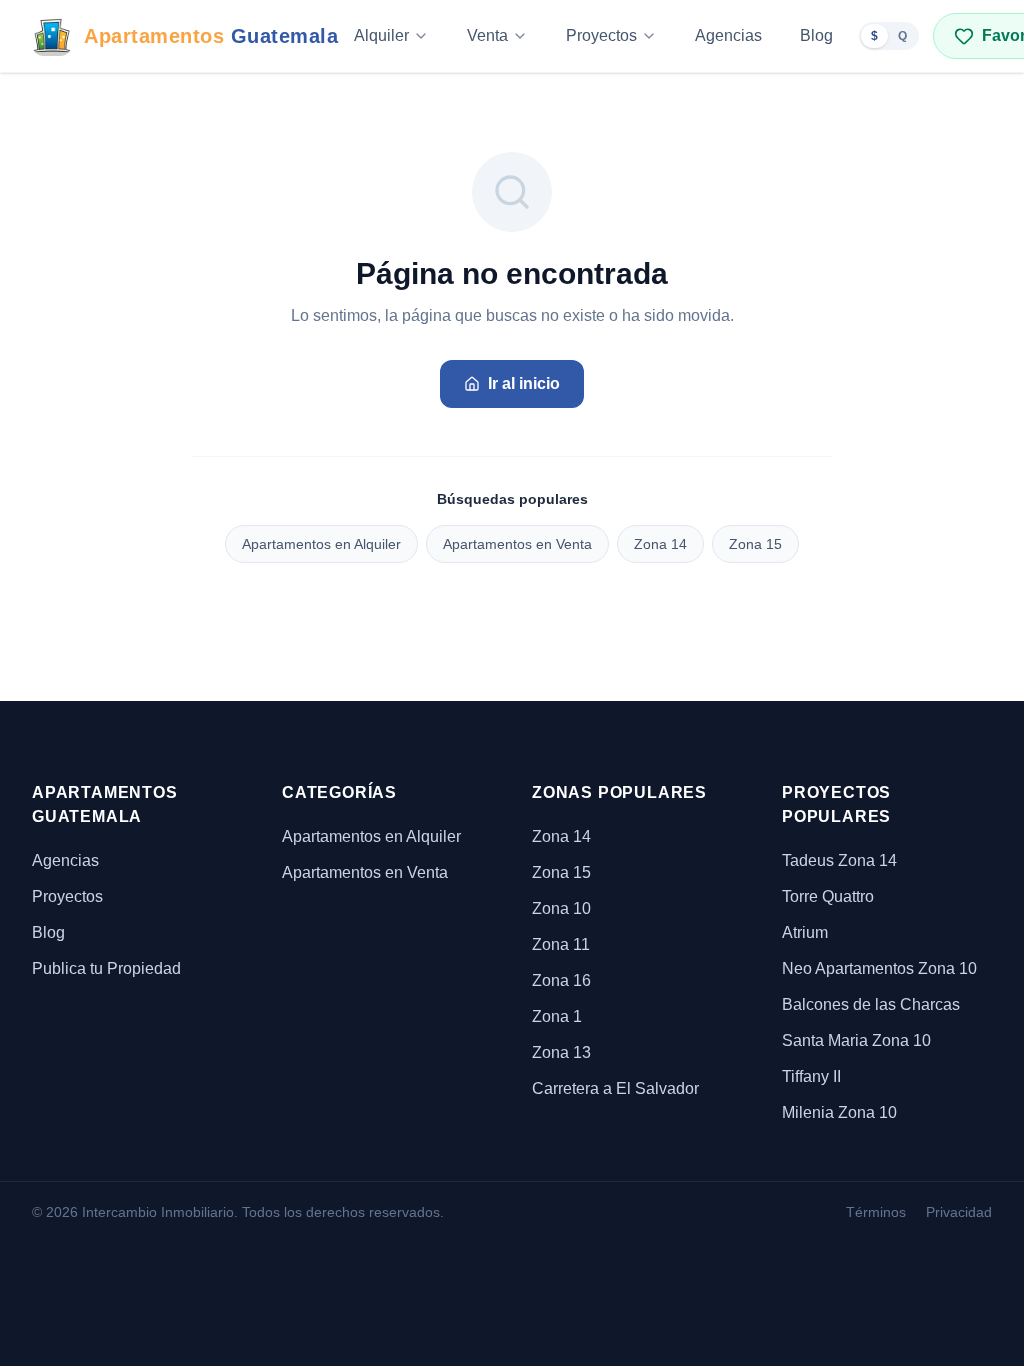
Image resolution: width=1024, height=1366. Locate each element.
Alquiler (381, 35)
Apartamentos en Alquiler (321, 544)
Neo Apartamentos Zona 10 (879, 968)
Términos (876, 1212)
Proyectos (601, 35)
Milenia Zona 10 (839, 1112)
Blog (816, 35)
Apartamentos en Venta (517, 544)
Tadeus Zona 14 (839, 860)
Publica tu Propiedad (106, 968)
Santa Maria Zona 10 (856, 1040)
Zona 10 (561, 908)
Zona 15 (755, 544)
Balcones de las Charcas (871, 1004)
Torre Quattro (828, 896)
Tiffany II (811, 1076)
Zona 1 (557, 1016)
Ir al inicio (524, 383)
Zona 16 (561, 980)
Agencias (728, 35)
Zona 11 (561, 944)
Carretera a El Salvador (615, 1088)
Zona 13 (561, 1052)
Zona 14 (660, 544)
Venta (487, 35)
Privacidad (959, 1212)
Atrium (805, 932)
